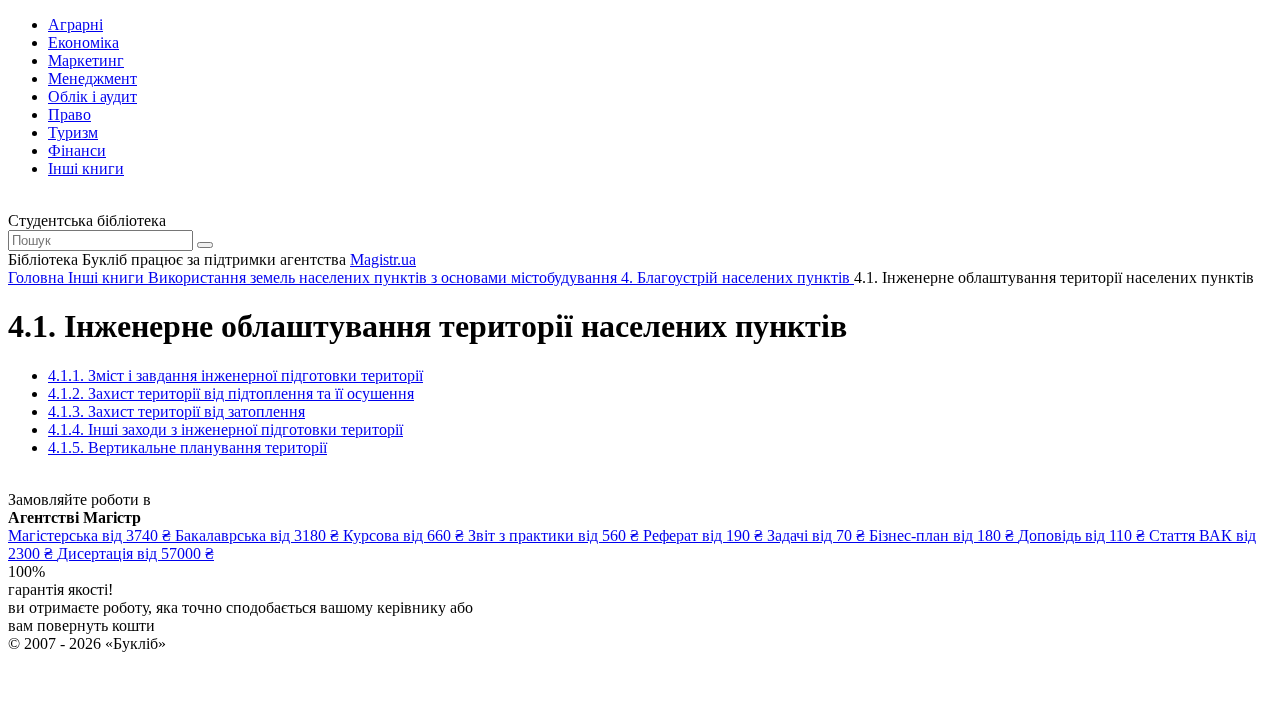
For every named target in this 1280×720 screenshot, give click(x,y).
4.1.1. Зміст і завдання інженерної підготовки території (235, 375)
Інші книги (86, 168)
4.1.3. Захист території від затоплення (176, 411)
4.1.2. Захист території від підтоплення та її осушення (231, 393)
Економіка (83, 42)
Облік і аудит (92, 96)
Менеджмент (92, 78)
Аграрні (75, 24)
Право (69, 114)
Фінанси (77, 150)
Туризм (73, 132)
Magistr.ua (383, 259)
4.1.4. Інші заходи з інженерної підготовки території (225, 429)
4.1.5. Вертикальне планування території (187, 447)
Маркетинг (86, 60)
